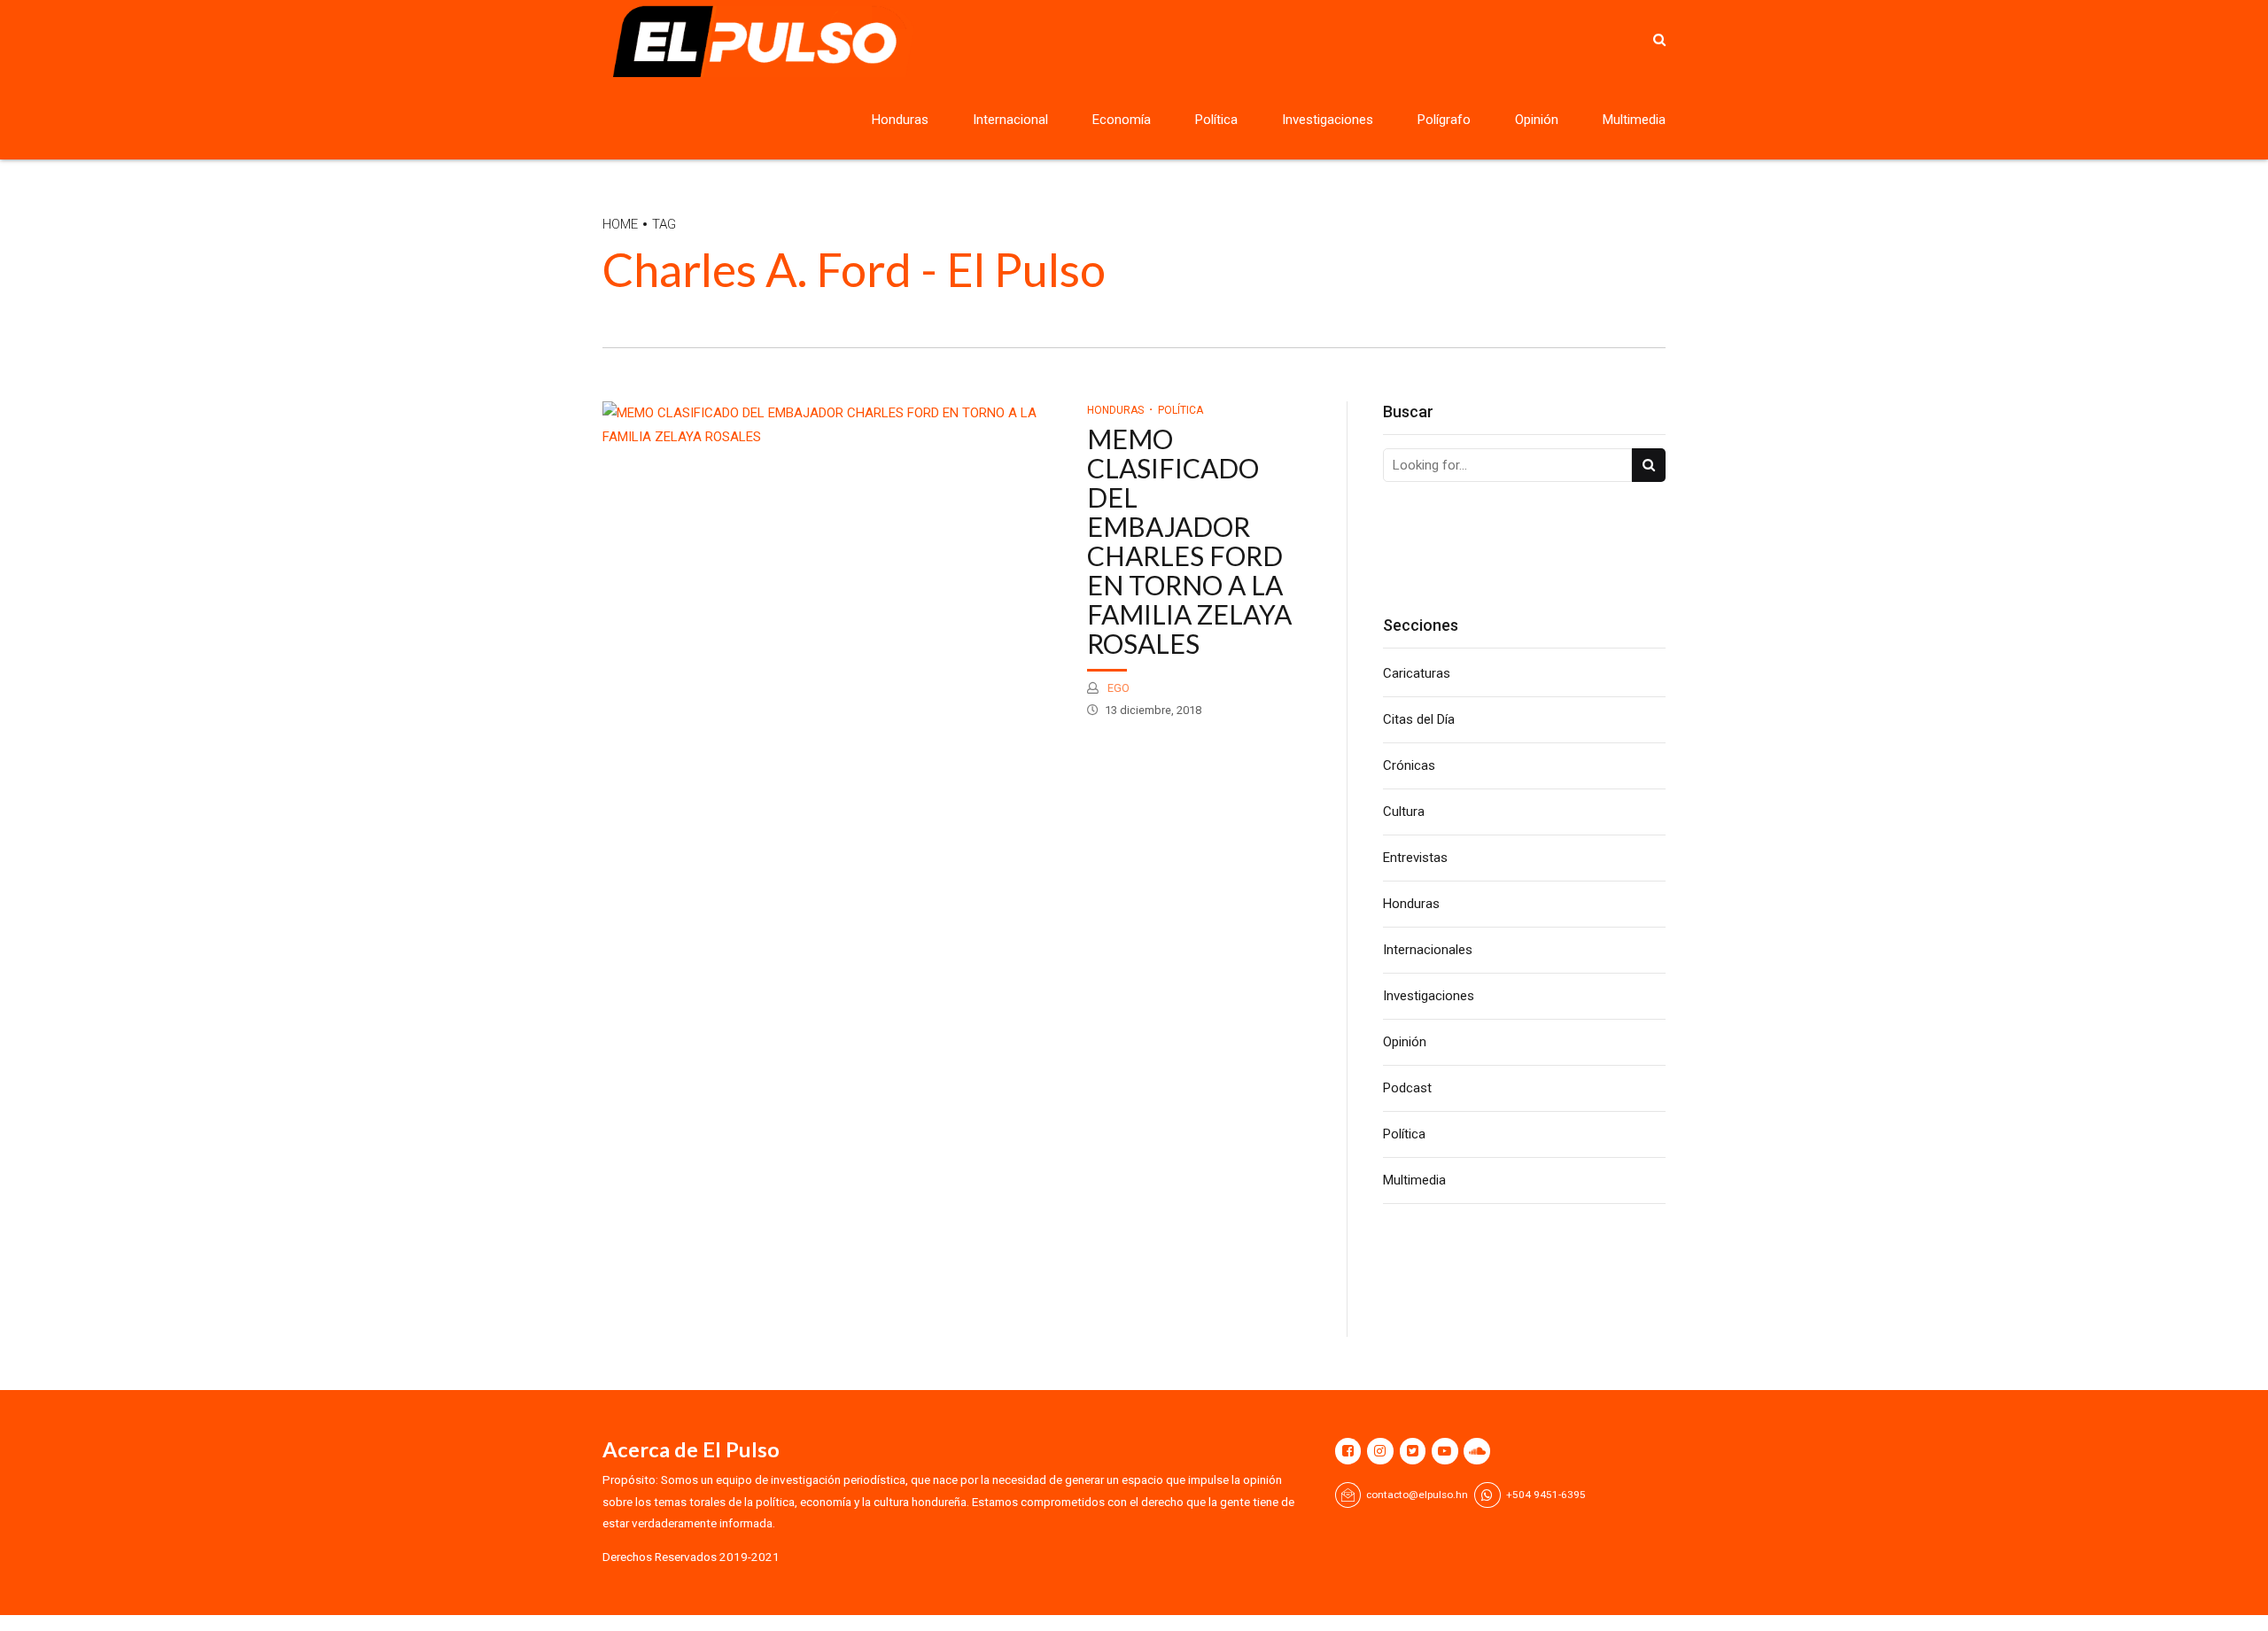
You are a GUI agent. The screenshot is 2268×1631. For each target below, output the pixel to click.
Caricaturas (1417, 673)
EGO (1117, 688)
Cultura (1404, 812)
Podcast (1407, 1088)
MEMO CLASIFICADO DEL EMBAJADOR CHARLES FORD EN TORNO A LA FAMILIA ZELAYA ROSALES (1189, 541)
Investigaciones (1328, 120)
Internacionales (1428, 950)
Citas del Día (1419, 719)
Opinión (1537, 120)
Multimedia (1634, 120)
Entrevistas (1415, 858)
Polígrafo (1444, 120)
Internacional (1010, 120)
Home (620, 224)
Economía (1122, 120)
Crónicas (1409, 765)
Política (1216, 120)
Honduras (900, 120)
